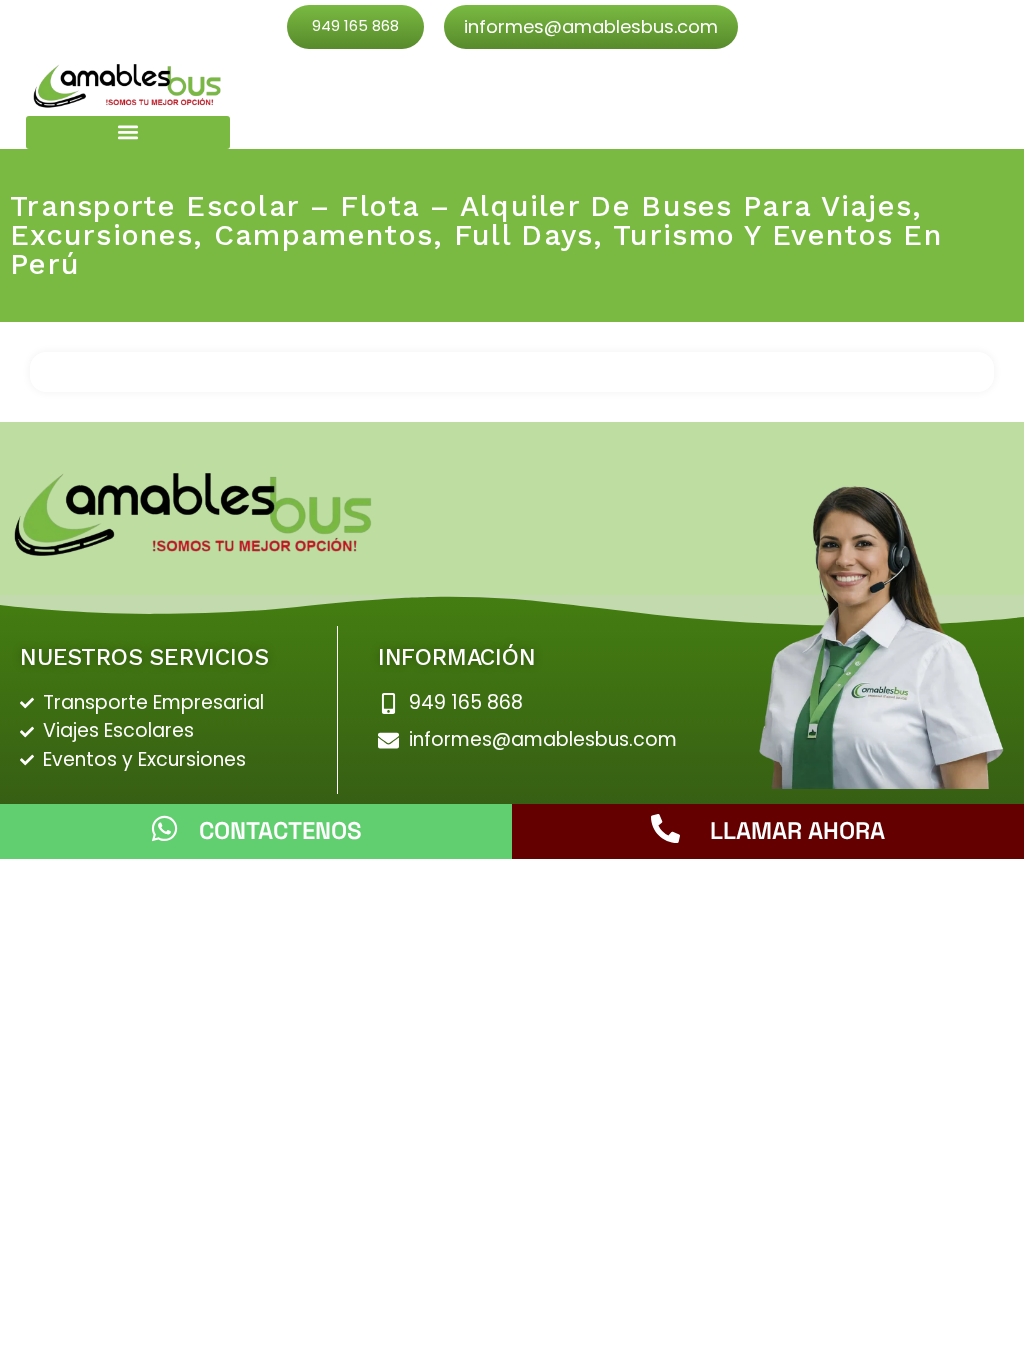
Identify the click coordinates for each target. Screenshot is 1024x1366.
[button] (128, 132)
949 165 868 (355, 25)
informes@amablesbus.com (591, 26)
